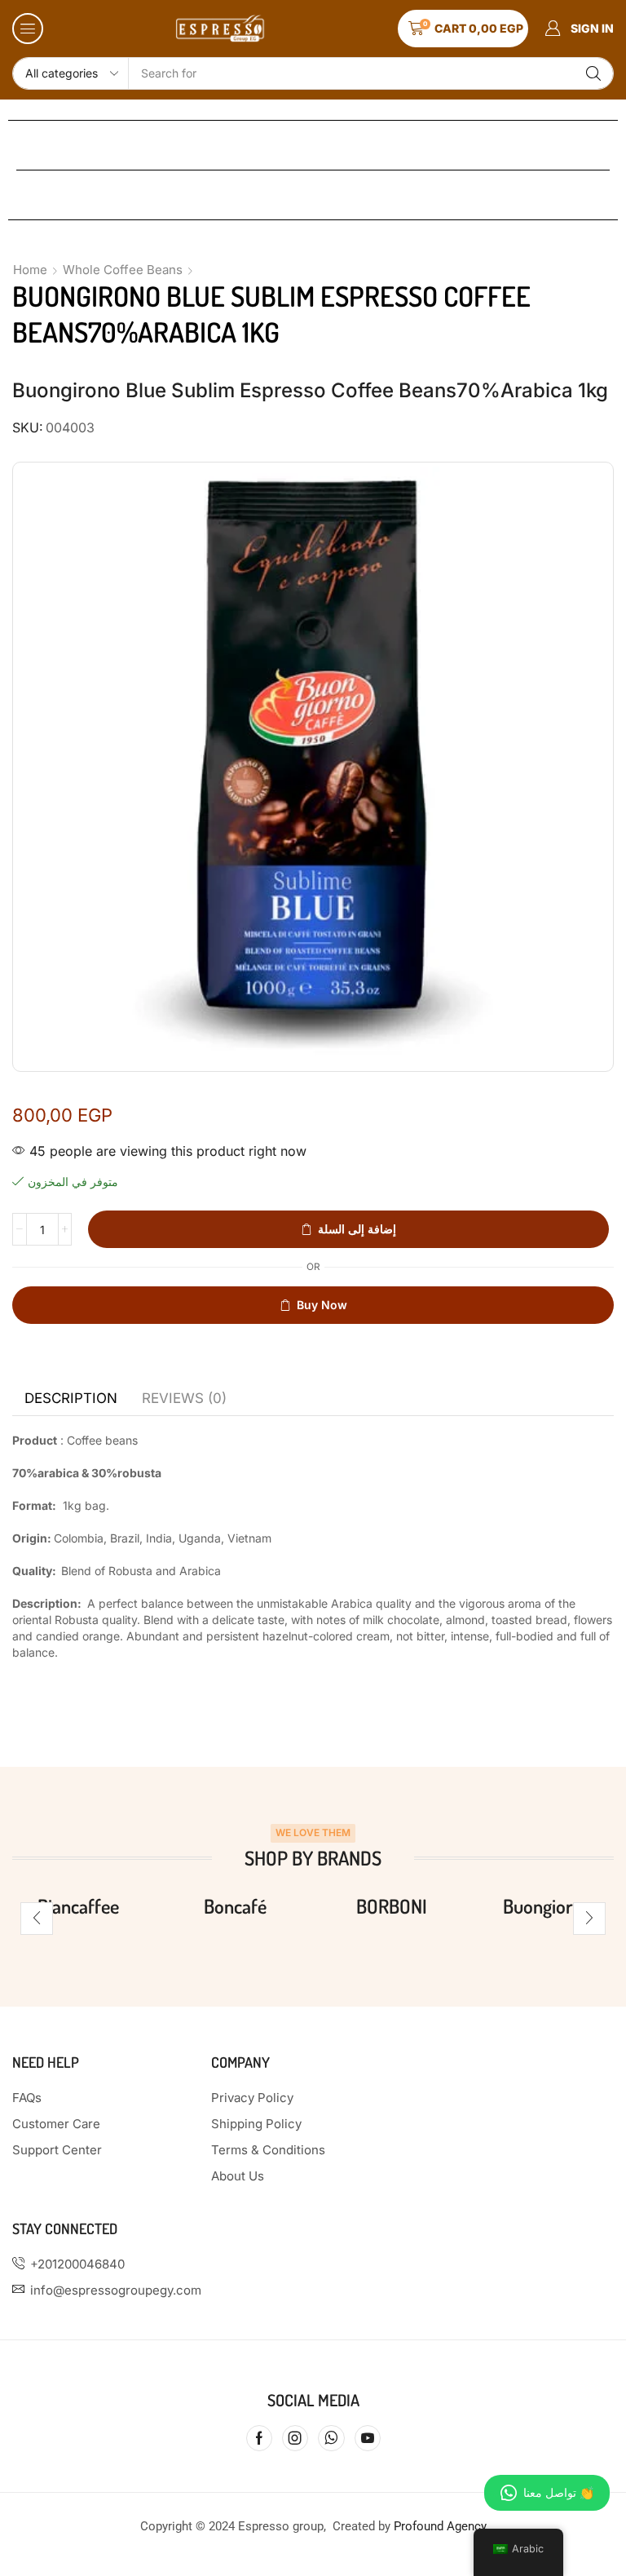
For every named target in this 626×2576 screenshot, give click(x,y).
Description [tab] (71, 1398)
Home (30, 270)
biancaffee (78, 1906)
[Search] (593, 73)
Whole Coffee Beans (123, 270)
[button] (28, 29)
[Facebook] (259, 2438)
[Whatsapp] (331, 2438)
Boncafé (235, 1906)
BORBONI (392, 1906)
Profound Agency (440, 2526)
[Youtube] (368, 2438)
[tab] (71, 1398)
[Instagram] (295, 2438)
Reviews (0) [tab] (184, 1398)
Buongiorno (548, 1906)
